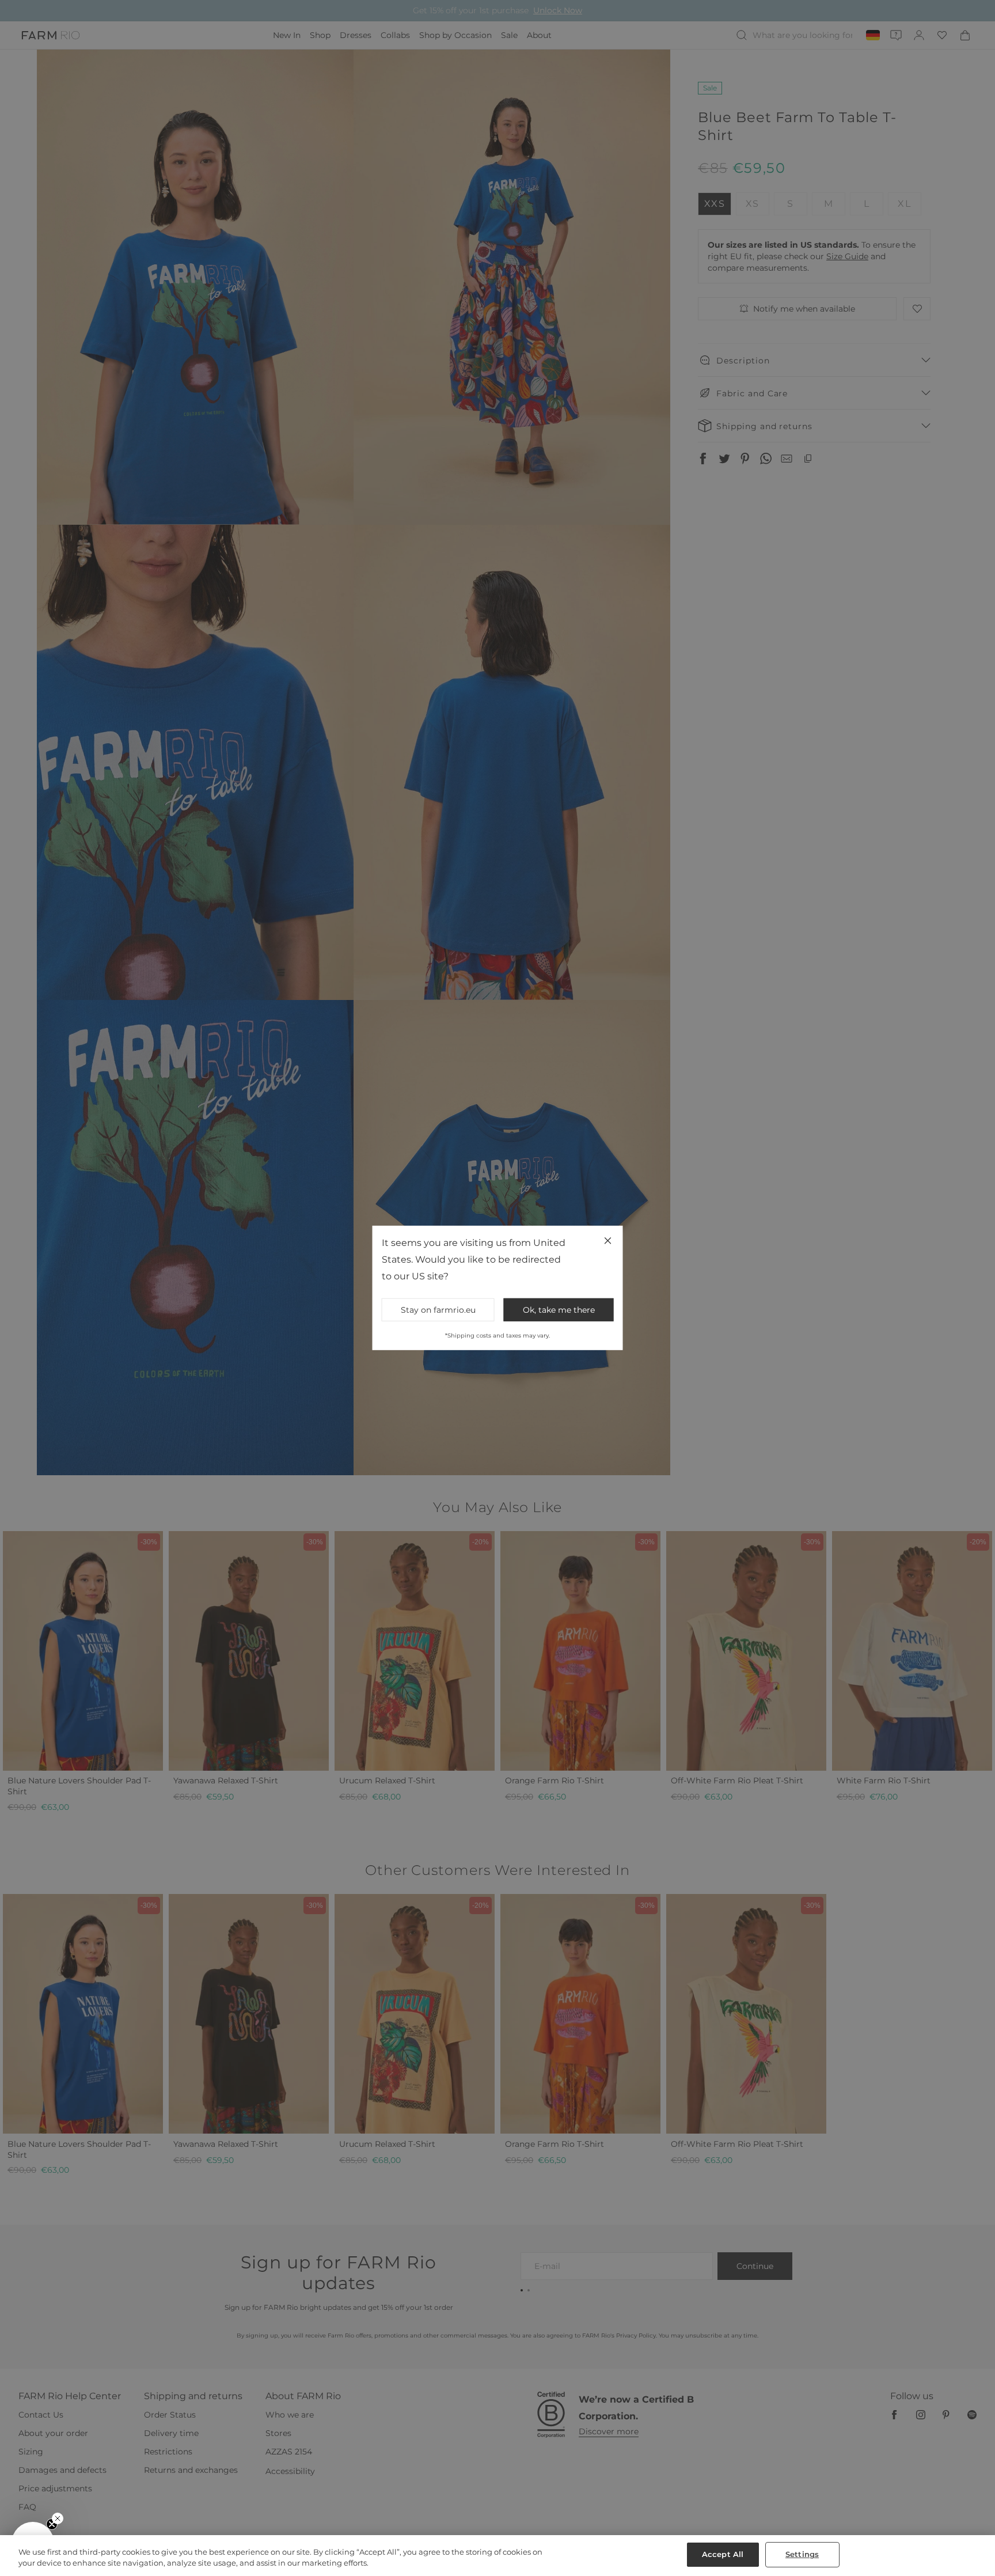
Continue (610, 1328)
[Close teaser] (58, 2518)
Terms (653, 1383)
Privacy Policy (624, 1383)
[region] (498, 2556)
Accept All (723, 2554)
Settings (802, 2554)
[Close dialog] (708, 1134)
